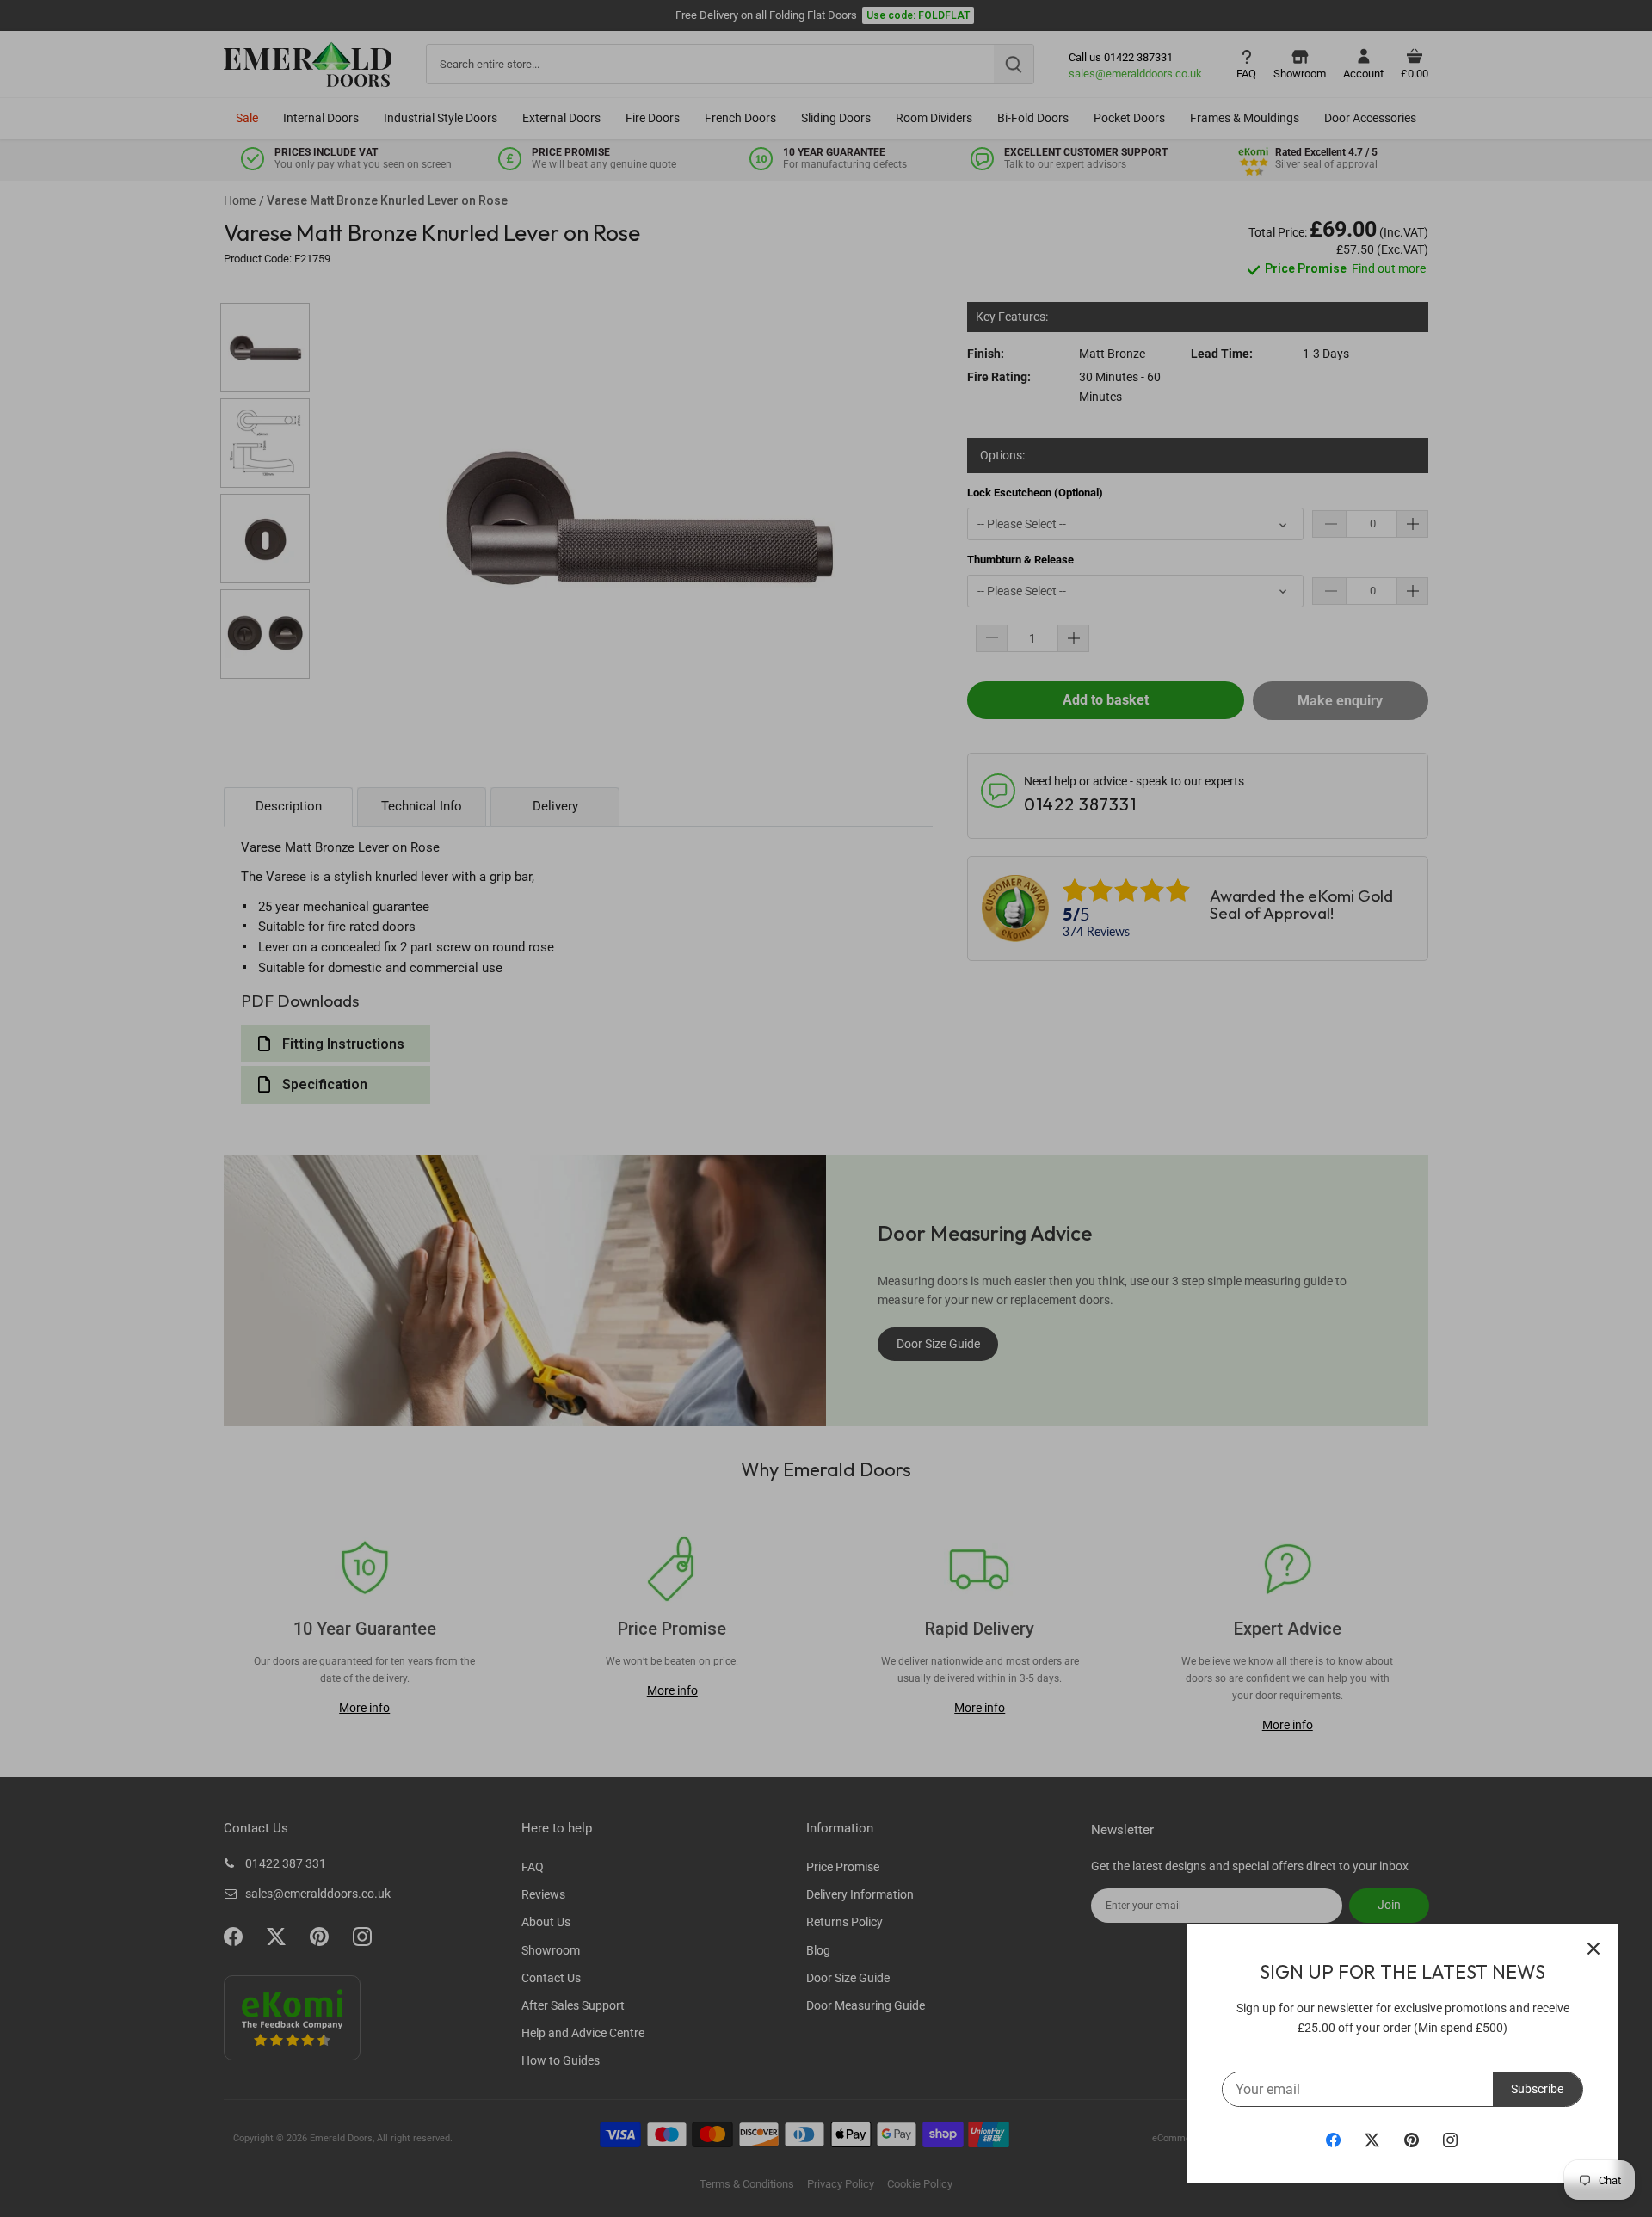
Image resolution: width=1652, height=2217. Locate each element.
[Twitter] (1372, 2140)
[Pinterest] (1412, 2140)
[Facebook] (1333, 2140)
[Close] (1593, 1949)
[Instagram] (1450, 2140)
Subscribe (1537, 2089)
